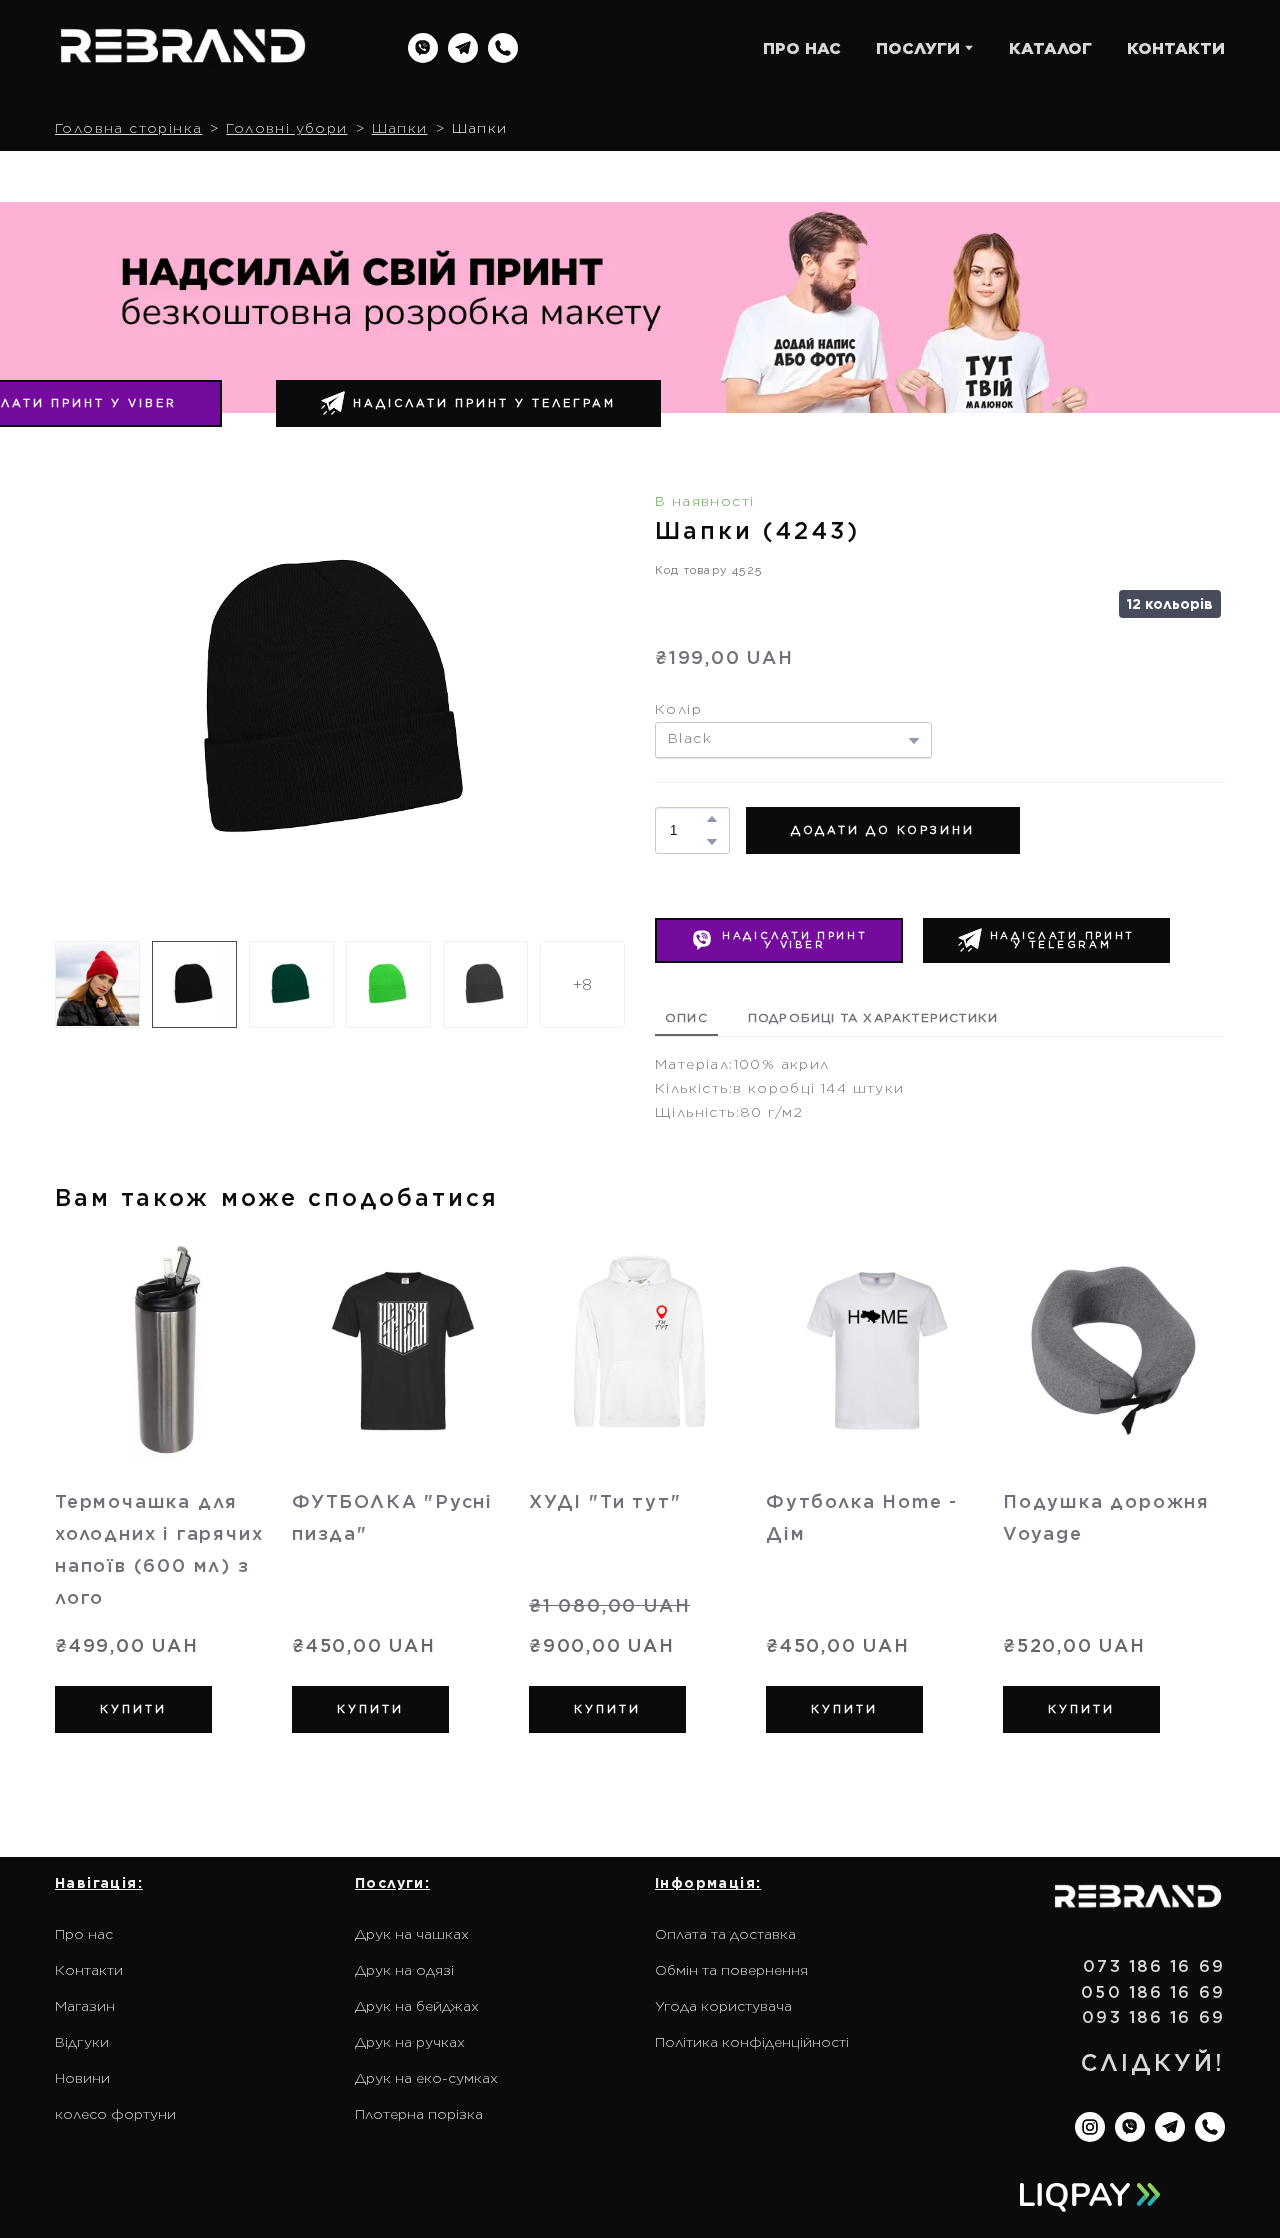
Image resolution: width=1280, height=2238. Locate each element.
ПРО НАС (802, 48)
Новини (82, 2078)
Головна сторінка (128, 128)
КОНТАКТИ (1176, 48)
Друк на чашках (412, 1934)
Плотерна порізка (419, 2114)
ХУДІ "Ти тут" (605, 1501)
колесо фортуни (115, 2114)
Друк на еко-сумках (426, 2078)
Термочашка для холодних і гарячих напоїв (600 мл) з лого (159, 1549)
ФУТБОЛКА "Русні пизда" (392, 1517)
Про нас (84, 1934)
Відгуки (82, 2042)
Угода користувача (723, 2006)
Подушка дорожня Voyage (1106, 1517)
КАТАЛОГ (1050, 48)
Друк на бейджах (417, 2006)
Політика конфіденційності (752, 2042)
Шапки (400, 128)
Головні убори (286, 128)
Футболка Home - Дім (862, 1517)
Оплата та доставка (725, 1934)
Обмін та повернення (731, 1970)
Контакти (89, 1970)
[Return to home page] (183, 48)
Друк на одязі (404, 1970)
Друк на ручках (410, 2042)
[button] (423, 48)
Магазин (85, 2006)
